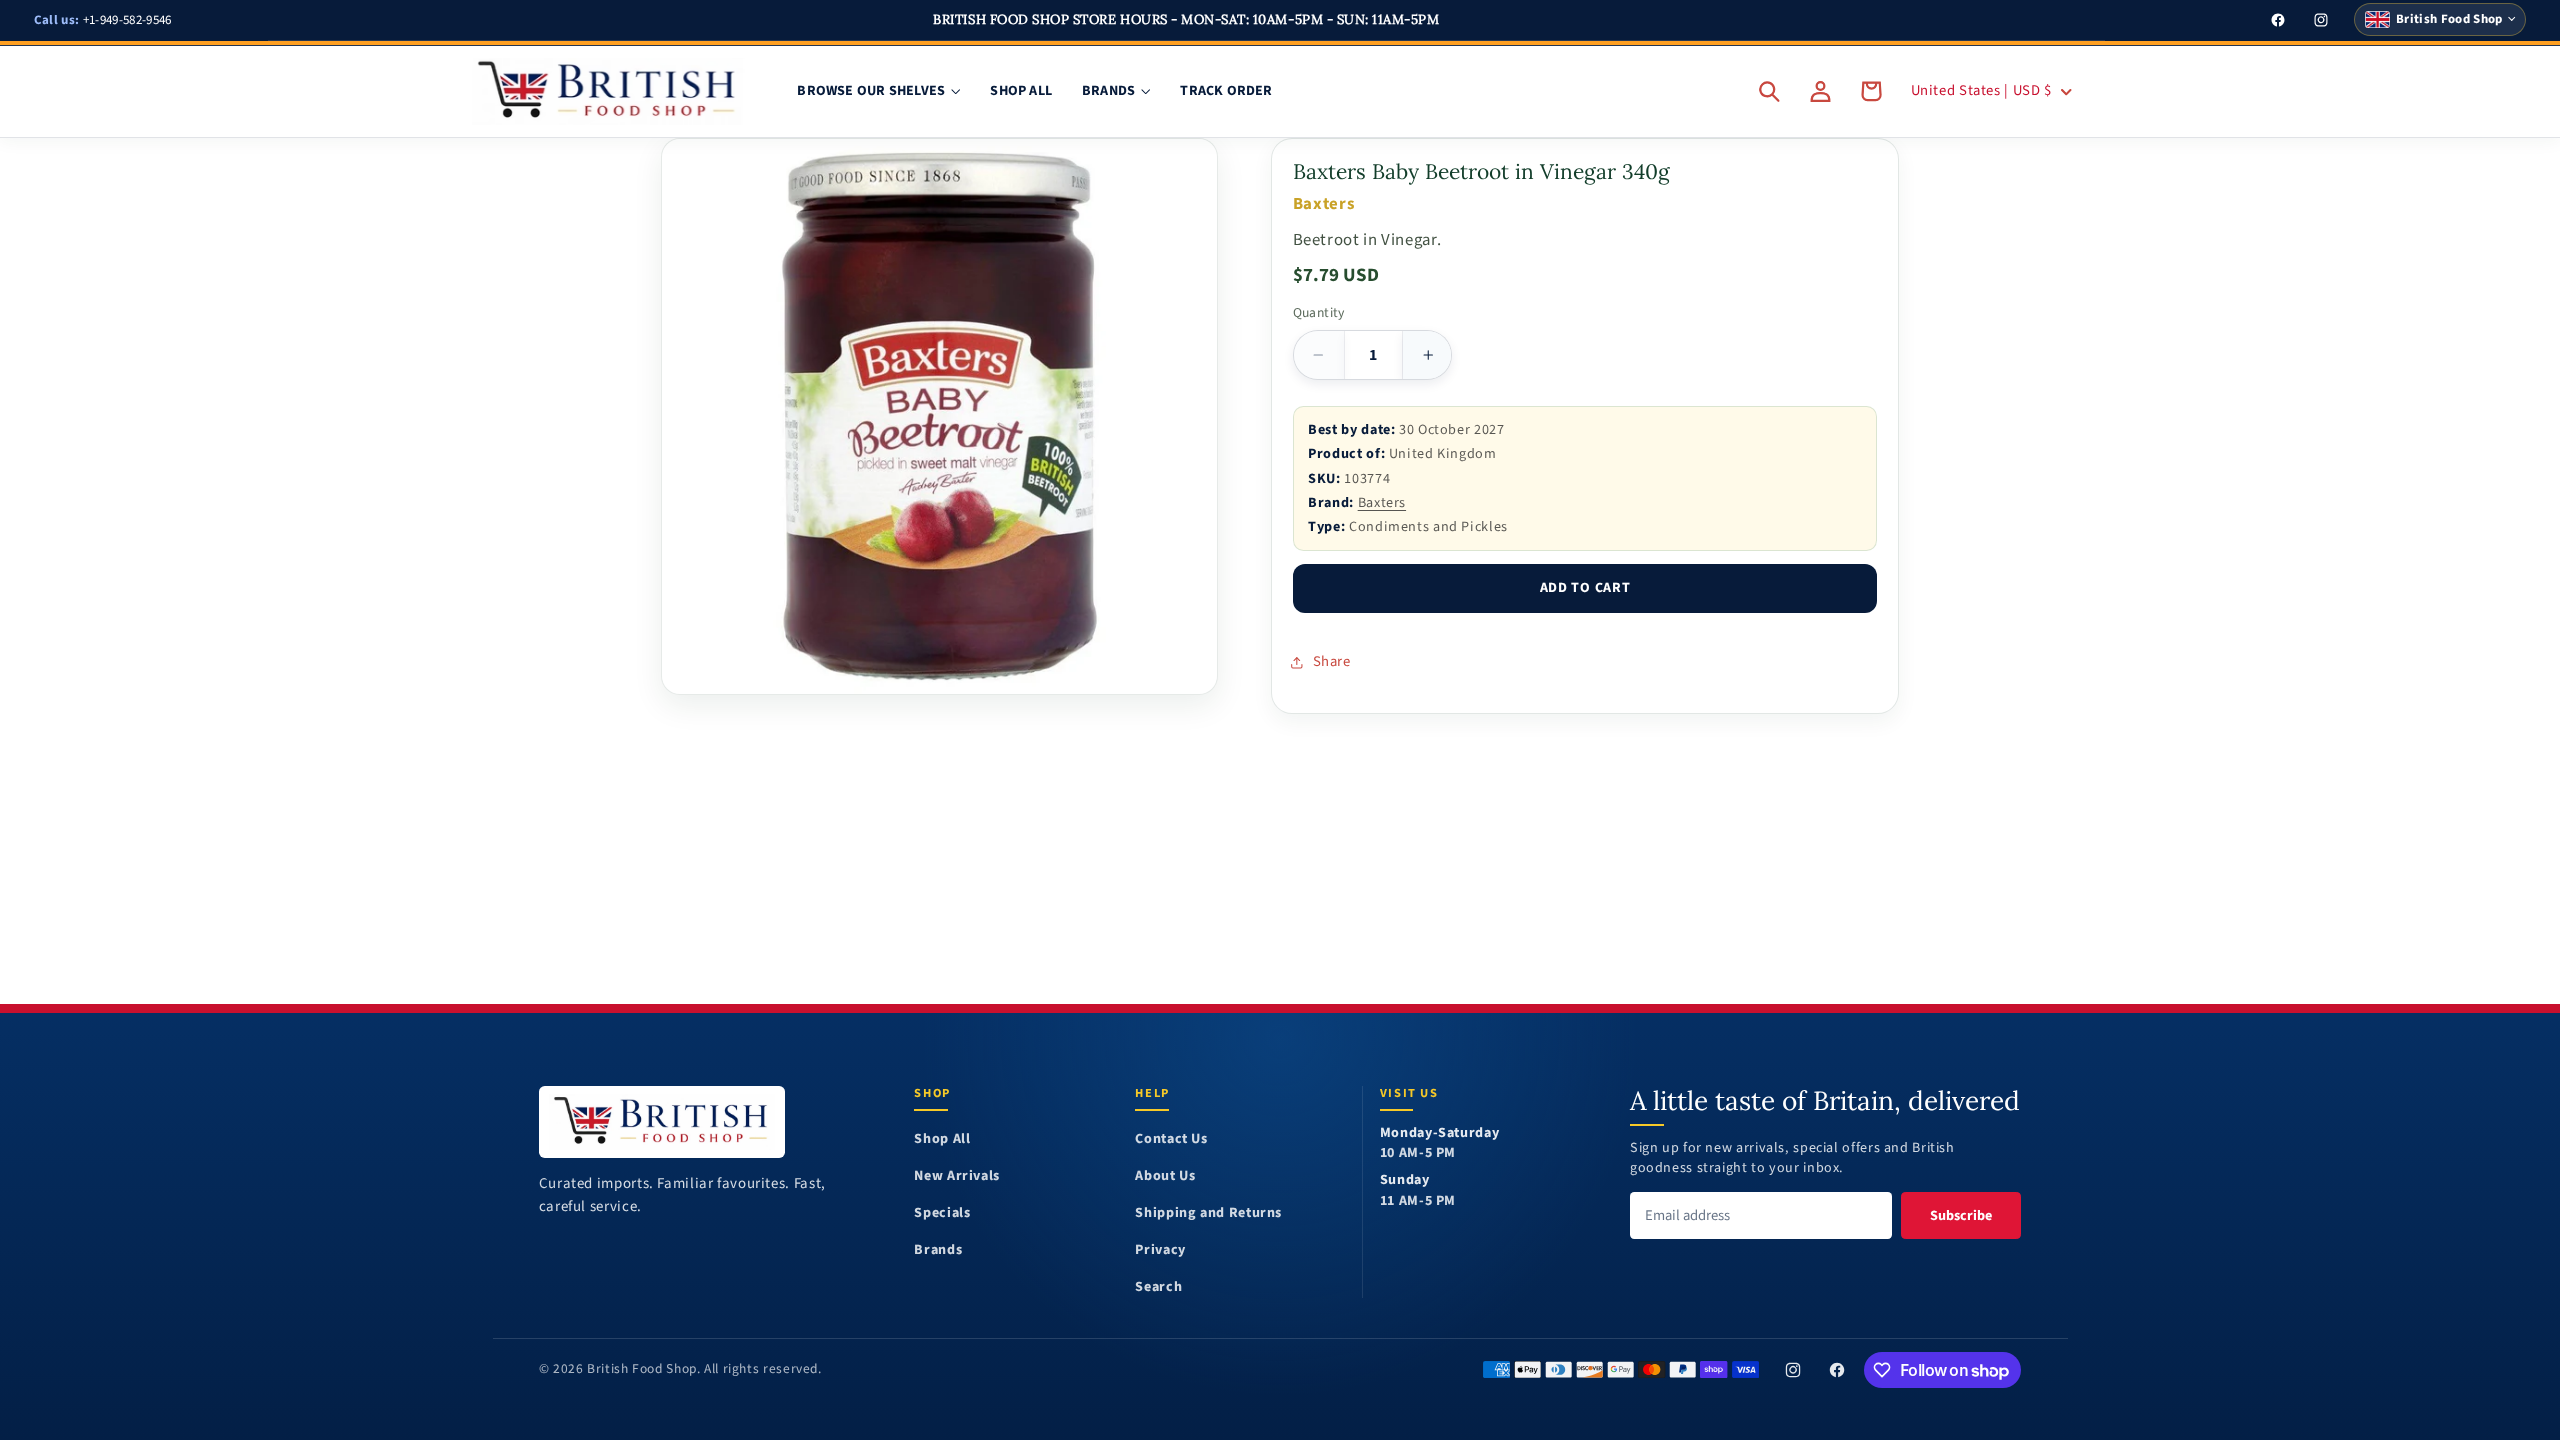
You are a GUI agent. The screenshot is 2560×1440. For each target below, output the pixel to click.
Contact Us (1171, 1139)
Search (1158, 1287)
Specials (942, 1213)
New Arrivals (957, 1176)
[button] (1770, 91)
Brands (938, 1250)
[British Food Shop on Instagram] (1793, 1370)
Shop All (942, 1139)
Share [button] (1332, 661)
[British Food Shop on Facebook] (1837, 1370)
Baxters (1382, 502)
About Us (1165, 1176)
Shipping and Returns (1208, 1213)
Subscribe (1961, 1215)
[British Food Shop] (662, 1121)
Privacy (1160, 1250)
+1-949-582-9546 (103, 20)
